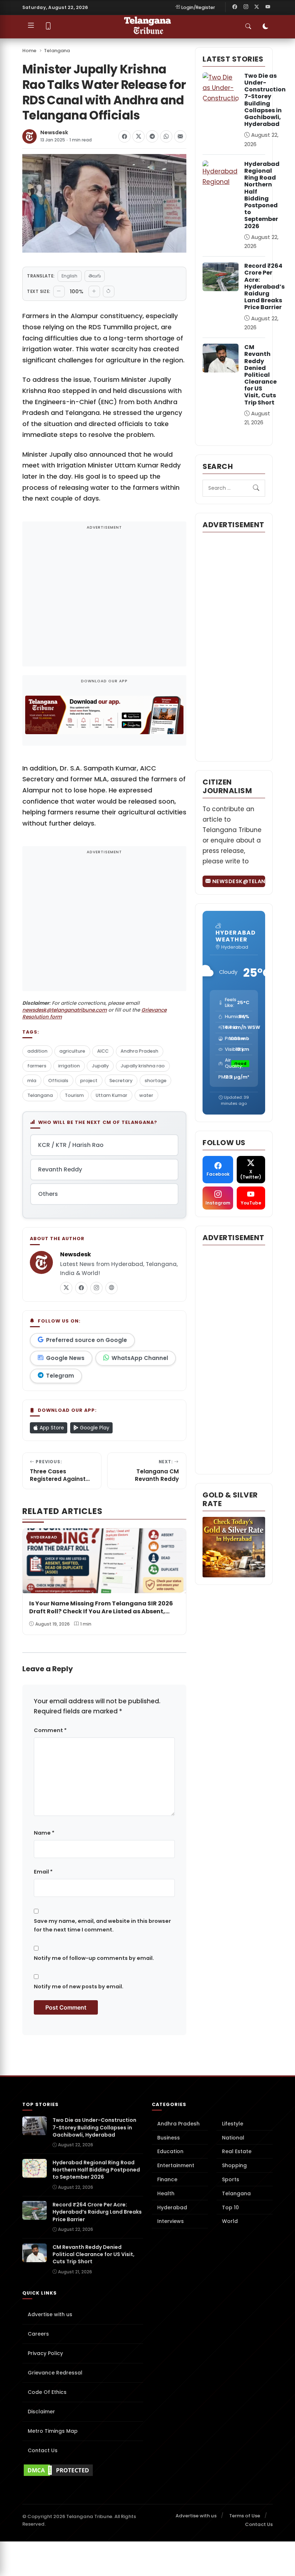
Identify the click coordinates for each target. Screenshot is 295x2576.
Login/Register (198, 7)
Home (29, 51)
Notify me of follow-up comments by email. (94, 1958)
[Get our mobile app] (48, 27)
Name (44, 1833)
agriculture (72, 1051)
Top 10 (230, 2207)
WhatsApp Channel (140, 1358)
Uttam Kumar (112, 1095)
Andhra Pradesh (139, 1051)
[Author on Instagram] (96, 1288)
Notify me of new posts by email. (79, 1987)
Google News (65, 1358)
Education (170, 2151)
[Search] (256, 488)
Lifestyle (233, 2124)
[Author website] (112, 1288)
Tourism (74, 1095)
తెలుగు (95, 276)
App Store (51, 1428)
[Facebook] (235, 7)
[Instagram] (246, 7)
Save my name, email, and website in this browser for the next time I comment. (102, 1925)
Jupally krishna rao (143, 1066)
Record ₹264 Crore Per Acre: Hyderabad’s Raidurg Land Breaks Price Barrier (264, 286)
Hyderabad (172, 2207)
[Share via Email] (180, 136)
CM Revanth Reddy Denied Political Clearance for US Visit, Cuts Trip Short (260, 375)
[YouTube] (268, 7)
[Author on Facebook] (81, 1288)
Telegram (60, 1376)
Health (166, 2193)
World (230, 2221)
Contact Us (43, 2450)
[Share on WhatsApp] (166, 136)
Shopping (234, 2165)
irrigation (69, 1066)
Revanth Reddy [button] (60, 1169)
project (89, 1081)
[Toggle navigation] (31, 27)
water (146, 1095)
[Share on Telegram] (152, 136)
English (69, 276)
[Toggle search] (248, 27)
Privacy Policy (45, 2353)
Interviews (171, 2221)
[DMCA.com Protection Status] (83, 2470)
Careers (38, 2334)
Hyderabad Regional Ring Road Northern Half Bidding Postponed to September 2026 (262, 195)
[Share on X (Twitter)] (139, 136)
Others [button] (48, 1194)
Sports (231, 2179)
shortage (156, 1081)
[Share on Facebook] (124, 136)
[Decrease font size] (59, 292)
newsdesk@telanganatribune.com (65, 1010)
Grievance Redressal (55, 2373)
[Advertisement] (104, 599)
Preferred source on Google (87, 1340)
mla (32, 1081)
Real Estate (237, 2151)
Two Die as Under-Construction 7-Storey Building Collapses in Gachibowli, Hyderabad (265, 100)
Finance (167, 2179)
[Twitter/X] (257, 7)
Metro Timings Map (53, 2431)
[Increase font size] (94, 292)
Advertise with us (50, 2314)
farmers (37, 1066)
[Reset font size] (109, 292)
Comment (50, 1730)
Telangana (57, 51)
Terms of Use (245, 2516)
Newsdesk (54, 133)
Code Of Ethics (47, 2392)
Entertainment (176, 2165)
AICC (103, 1051)
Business (169, 2138)
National (233, 2138)
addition (37, 1051)
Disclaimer (41, 2412)
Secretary (121, 1081)
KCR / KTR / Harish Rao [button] (71, 1145)
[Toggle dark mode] (265, 27)
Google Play (94, 1428)
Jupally (100, 1066)
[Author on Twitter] (66, 1288)
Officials (58, 1081)
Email (43, 1872)
